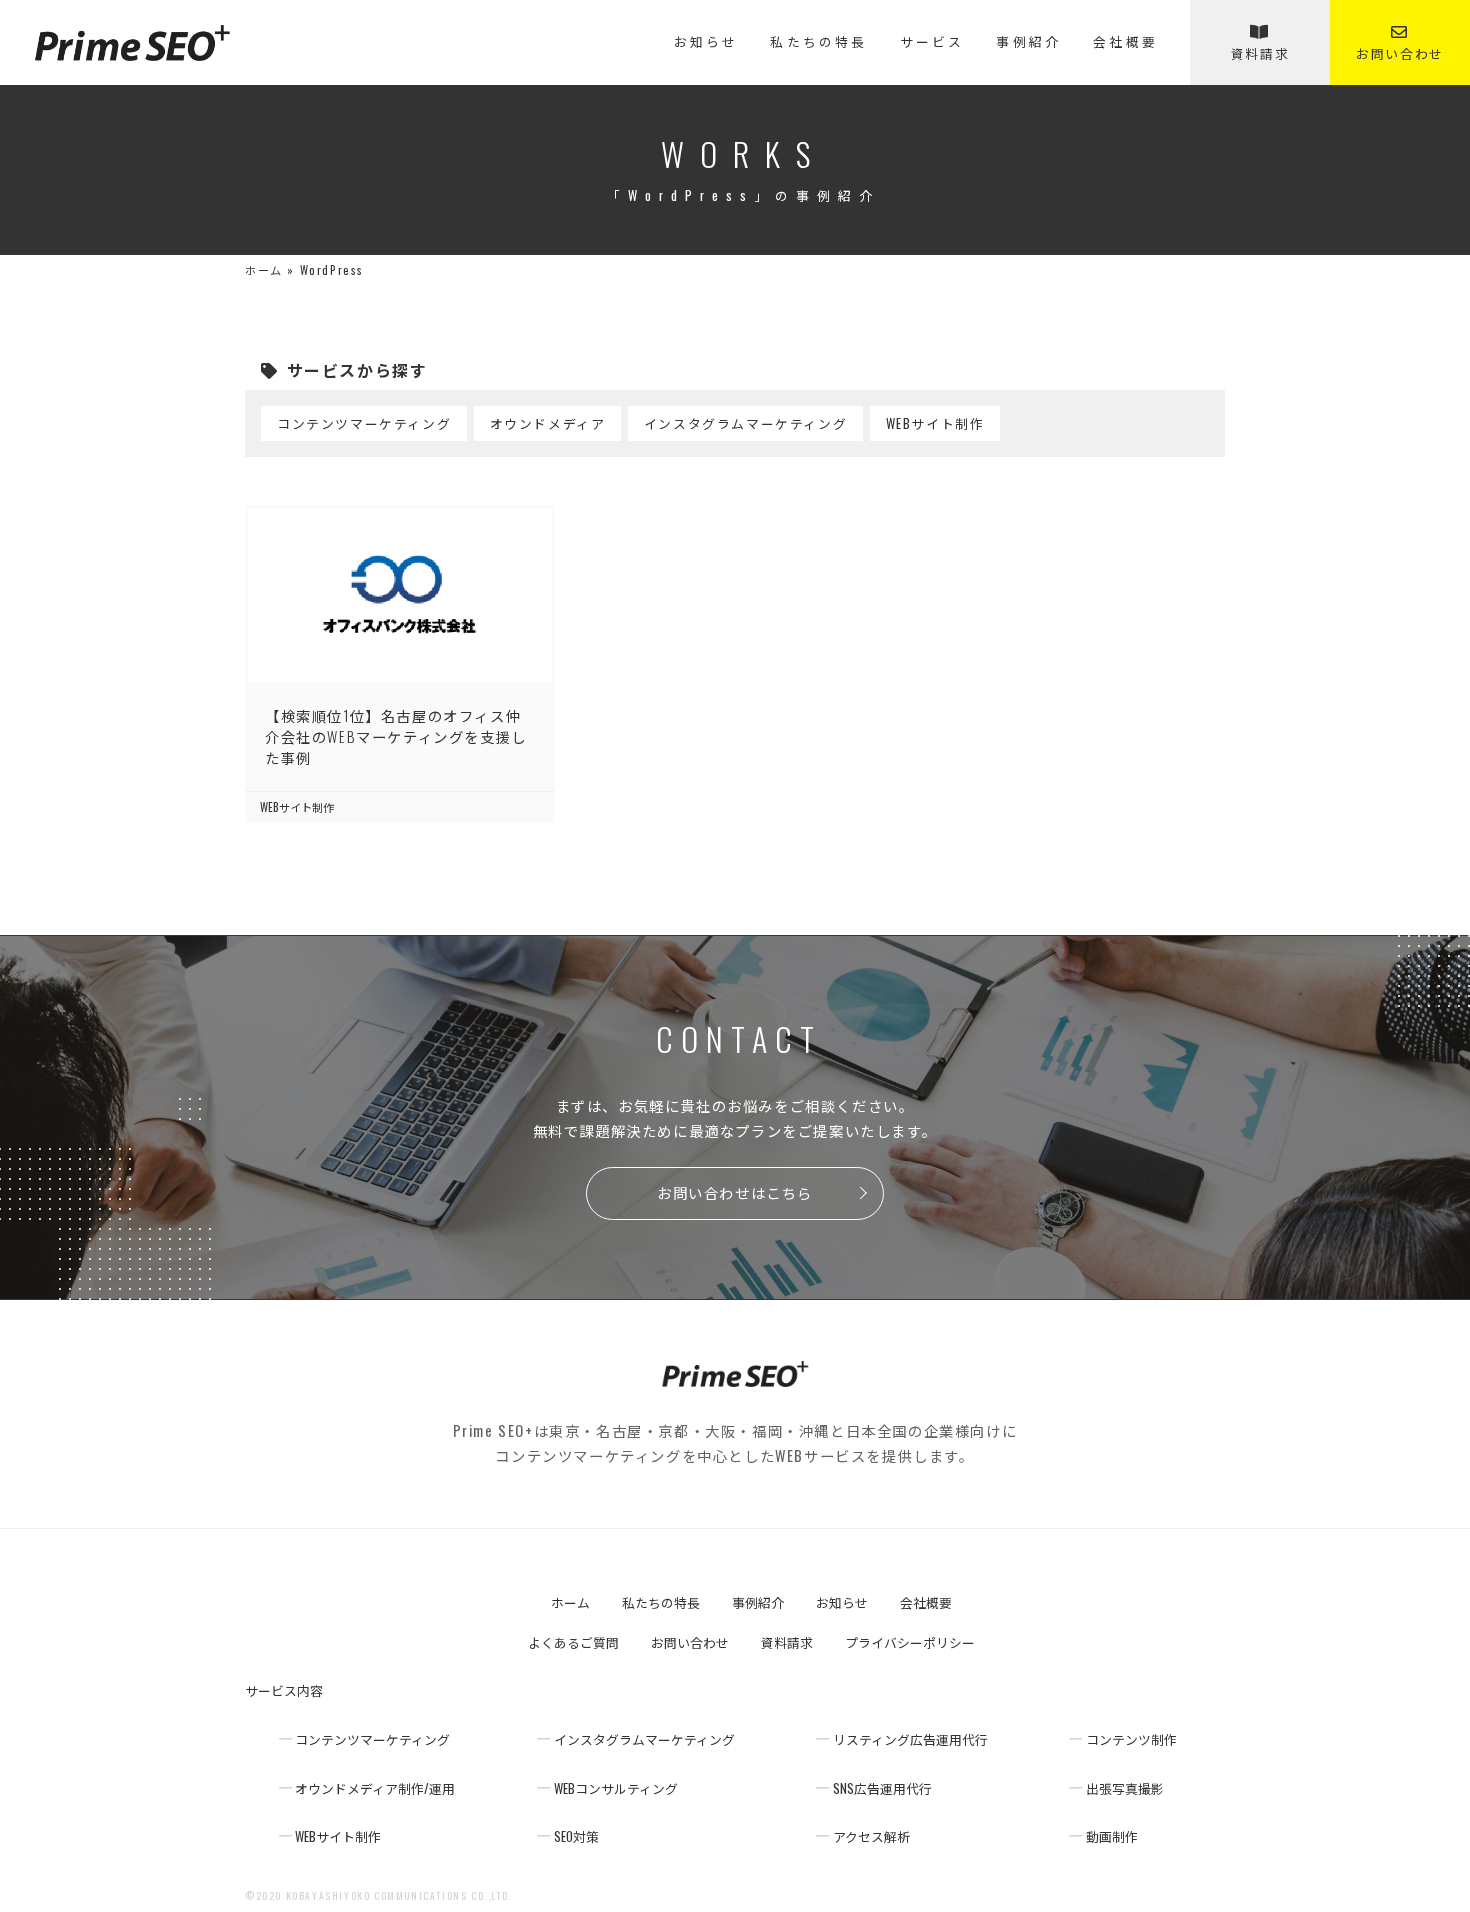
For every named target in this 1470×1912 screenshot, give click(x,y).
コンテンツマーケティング (364, 423)
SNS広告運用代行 (882, 1789)
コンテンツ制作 (1131, 1740)
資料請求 (1260, 53)
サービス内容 (284, 1691)
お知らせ (706, 42)
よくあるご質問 (573, 1643)
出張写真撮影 (1125, 1789)
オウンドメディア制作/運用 (375, 1789)
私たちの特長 (818, 42)
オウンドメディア (548, 423)
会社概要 (1125, 42)
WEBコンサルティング (616, 1789)
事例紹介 (1028, 42)
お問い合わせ (1400, 53)
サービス (932, 42)
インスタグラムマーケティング (745, 423)
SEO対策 (576, 1837)
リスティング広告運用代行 (910, 1740)
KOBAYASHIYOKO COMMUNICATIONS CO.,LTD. (399, 1896)
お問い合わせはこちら (735, 1192)
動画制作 (1112, 1837)
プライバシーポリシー (910, 1643)
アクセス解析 (871, 1837)
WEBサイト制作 (935, 423)
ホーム (264, 270)
